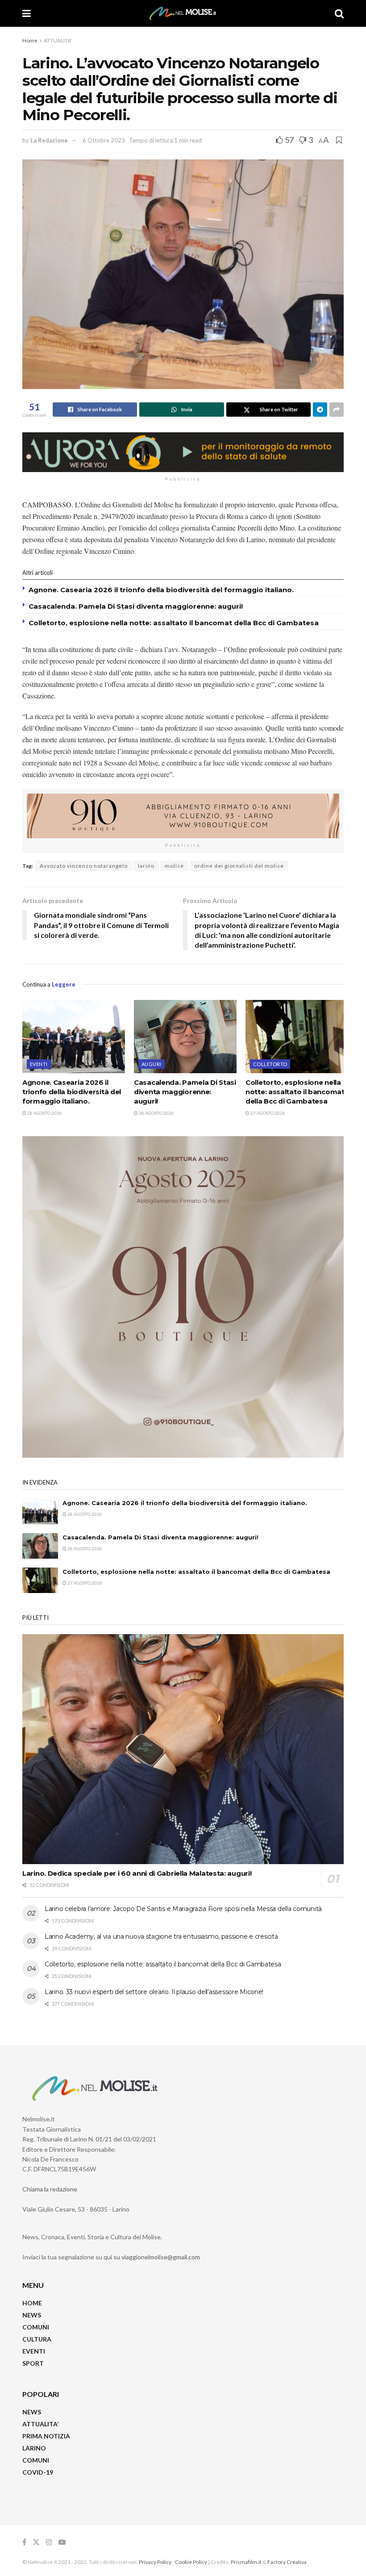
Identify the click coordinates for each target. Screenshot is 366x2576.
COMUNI (36, 2327)
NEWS (32, 2315)
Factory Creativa (287, 2562)
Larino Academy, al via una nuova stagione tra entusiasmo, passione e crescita (161, 1936)
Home (30, 40)
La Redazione (49, 140)
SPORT (33, 2363)
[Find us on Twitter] (36, 2542)
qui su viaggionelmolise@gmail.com (152, 2257)
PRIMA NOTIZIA (46, 2436)
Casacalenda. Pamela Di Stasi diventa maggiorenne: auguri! (137, 606)
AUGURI (152, 1064)
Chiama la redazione (50, 2189)
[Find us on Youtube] (62, 2542)
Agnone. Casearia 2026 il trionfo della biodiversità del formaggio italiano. (161, 590)
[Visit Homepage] (183, 13)
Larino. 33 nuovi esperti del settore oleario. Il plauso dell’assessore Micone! (154, 1992)
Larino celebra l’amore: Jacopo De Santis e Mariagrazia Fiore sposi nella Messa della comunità (183, 1909)
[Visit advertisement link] (183, 452)
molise (174, 866)
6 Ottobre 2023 (104, 140)
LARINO (34, 2448)
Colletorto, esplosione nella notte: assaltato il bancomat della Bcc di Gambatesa (174, 623)
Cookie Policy (191, 2562)
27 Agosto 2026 (267, 1113)
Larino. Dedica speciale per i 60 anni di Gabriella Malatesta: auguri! (137, 1873)
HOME (32, 2303)
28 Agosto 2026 (44, 1113)
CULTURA (37, 2339)
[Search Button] (339, 13)
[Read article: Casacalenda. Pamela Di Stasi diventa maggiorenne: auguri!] (185, 1037)
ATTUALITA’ (40, 2424)
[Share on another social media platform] (337, 410)
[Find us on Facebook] (24, 2542)
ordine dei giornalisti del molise (239, 866)
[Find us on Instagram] (49, 2542)
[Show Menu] (27, 13)
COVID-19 (38, 2472)
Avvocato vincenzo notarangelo (84, 866)
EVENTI (39, 1064)
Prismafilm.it (246, 2562)
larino (146, 866)
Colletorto (270, 1064)
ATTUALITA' (58, 40)
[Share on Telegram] (320, 410)
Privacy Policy (155, 2562)
